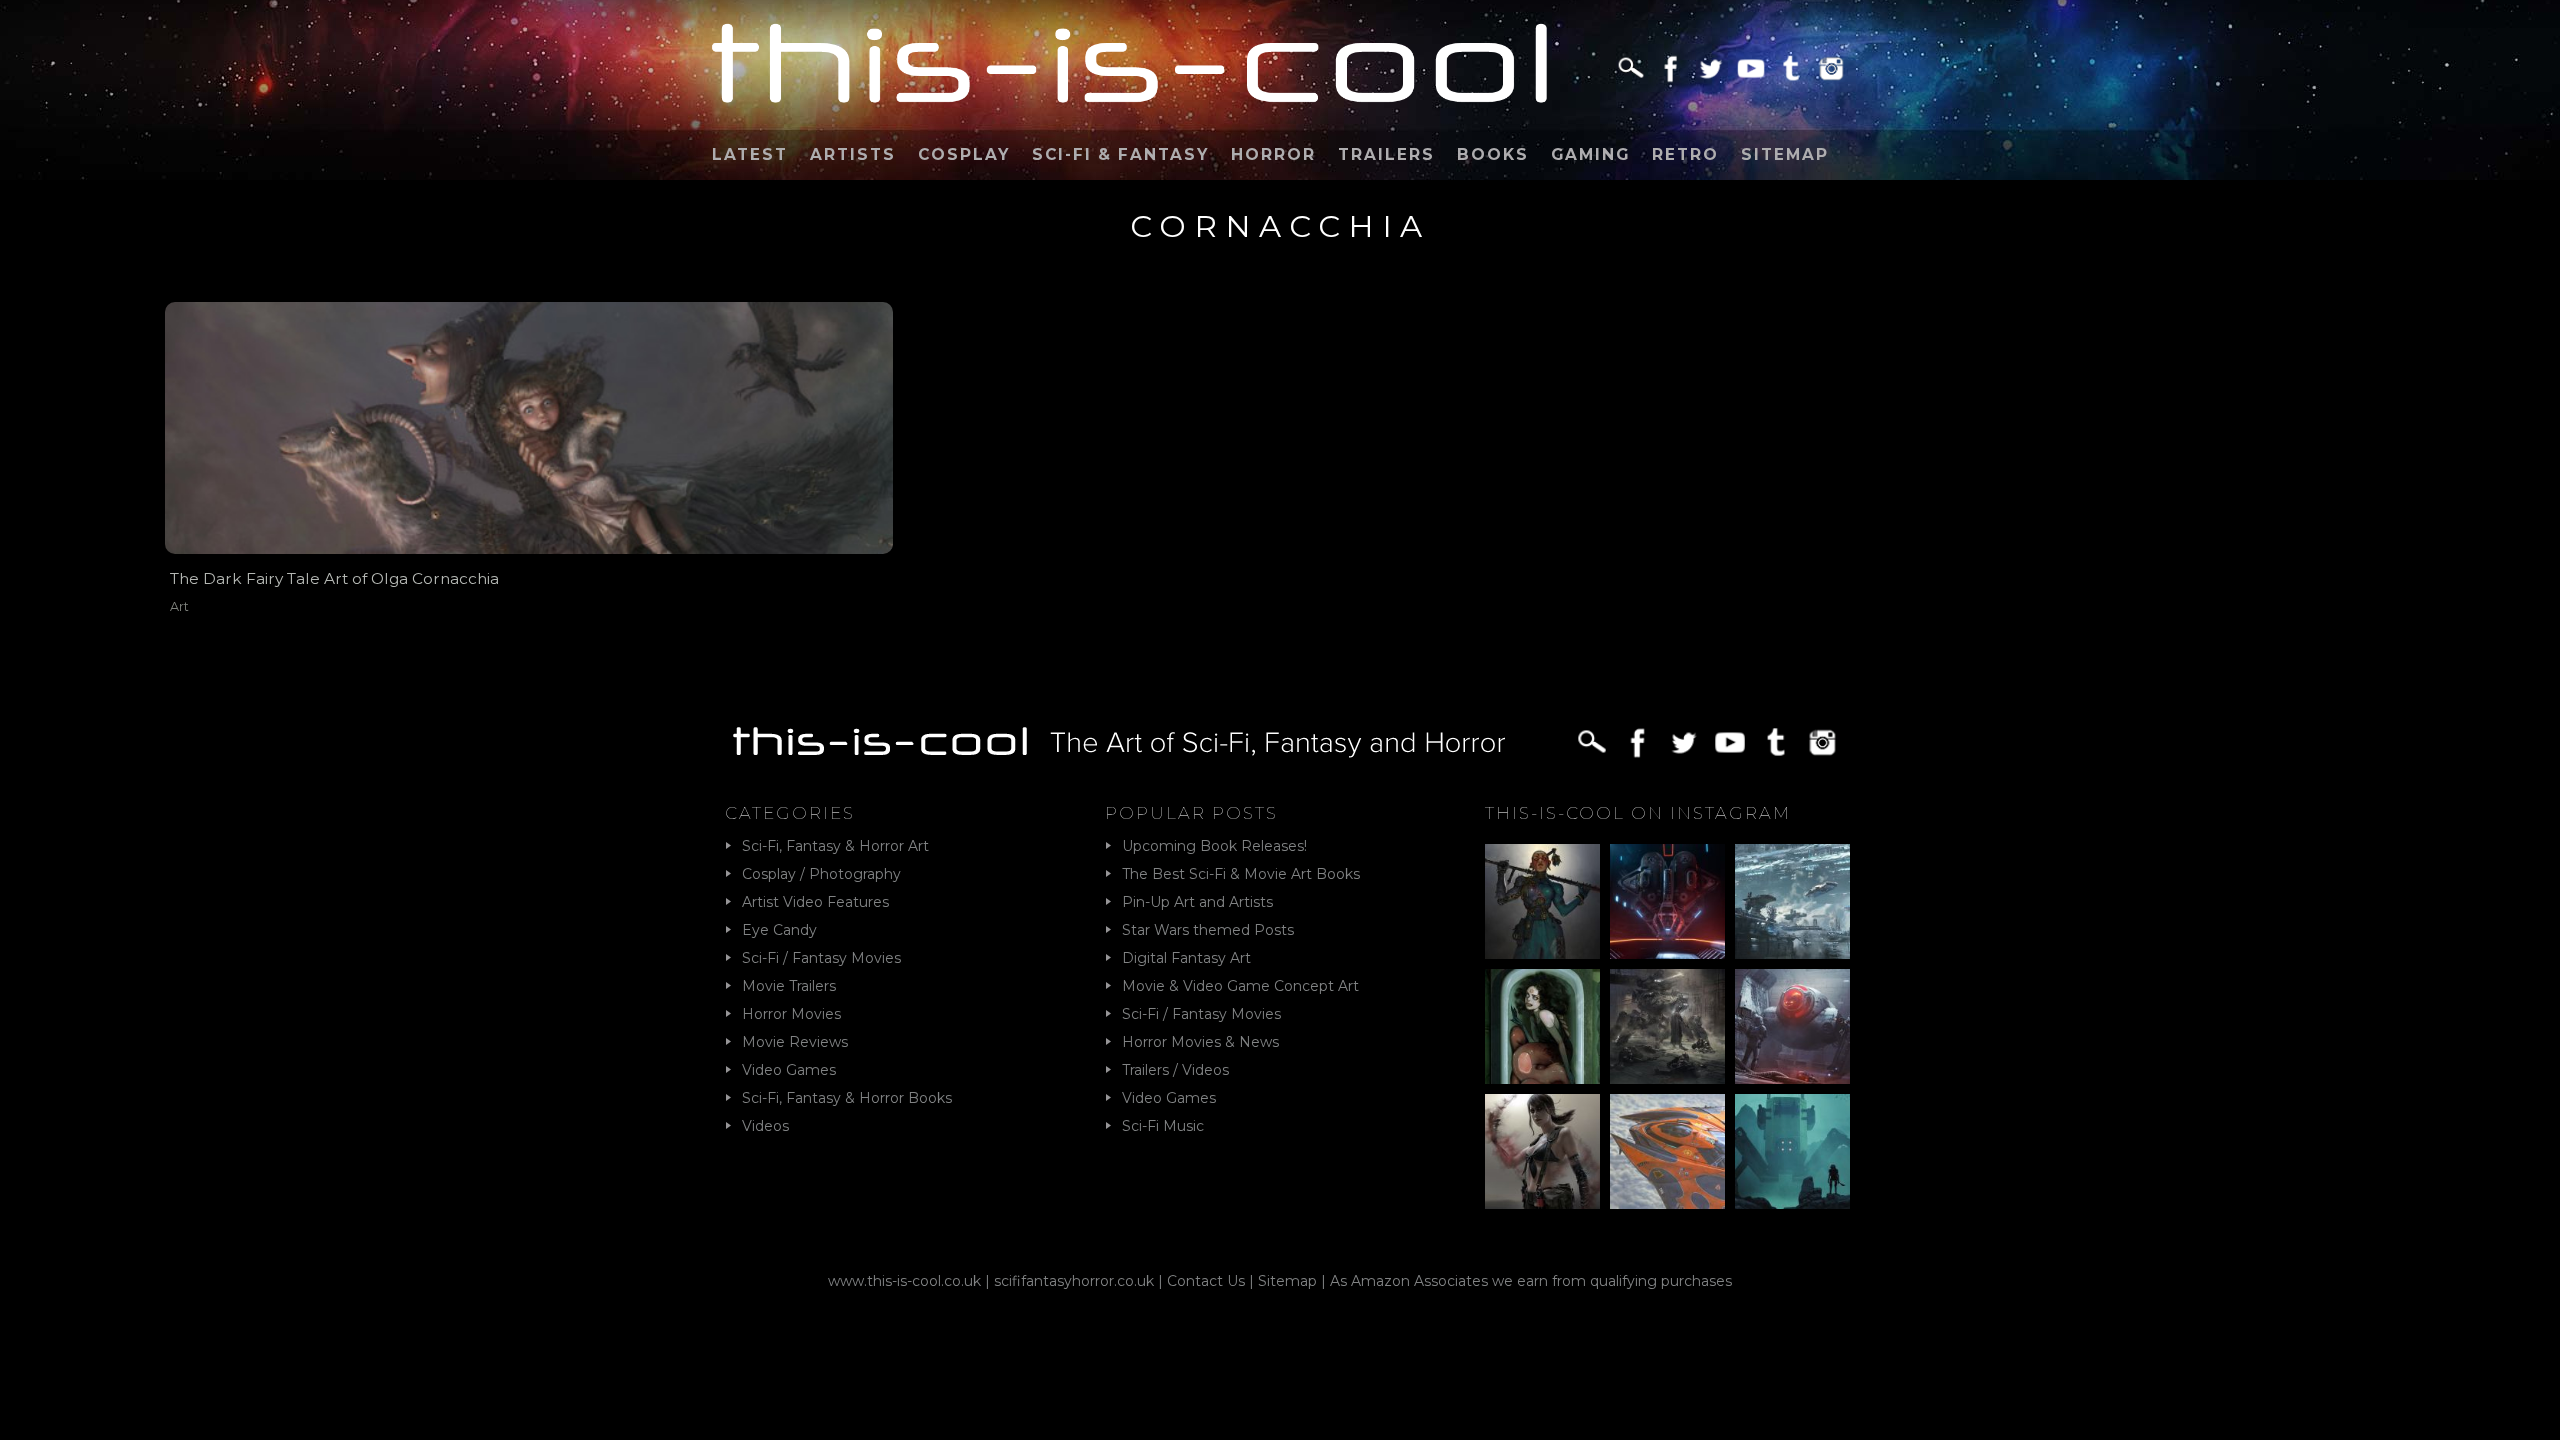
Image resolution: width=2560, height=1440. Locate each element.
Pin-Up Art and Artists (1197, 902)
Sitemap (1785, 154)
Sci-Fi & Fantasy (1120, 154)
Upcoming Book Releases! (1214, 846)
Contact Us (1206, 1281)
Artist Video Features (815, 902)
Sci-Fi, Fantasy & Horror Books (847, 1098)
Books (1493, 154)
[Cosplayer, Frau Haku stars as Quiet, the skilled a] (1542, 1151)
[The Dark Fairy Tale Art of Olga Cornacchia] (529, 427)
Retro (1685, 154)
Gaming (1590, 154)
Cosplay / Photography (821, 874)
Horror (1273, 154)
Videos (765, 1126)
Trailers (1386, 154)
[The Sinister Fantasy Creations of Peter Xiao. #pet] (1542, 1026)
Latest (750, 154)
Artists (853, 154)
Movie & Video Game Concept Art (1240, 986)
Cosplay (964, 154)
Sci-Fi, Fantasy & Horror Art (835, 846)
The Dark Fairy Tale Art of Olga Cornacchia (334, 578)
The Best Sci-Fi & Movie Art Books (1241, 874)
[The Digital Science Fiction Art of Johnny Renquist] (1667, 901)
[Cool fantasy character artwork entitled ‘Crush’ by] (1542, 901)
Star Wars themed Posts (1208, 930)
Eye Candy (779, 930)
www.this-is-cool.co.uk (904, 1281)
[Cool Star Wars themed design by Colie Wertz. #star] (1792, 1026)
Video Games (789, 1070)
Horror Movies (791, 1014)
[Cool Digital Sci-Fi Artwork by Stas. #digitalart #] (1792, 1151)
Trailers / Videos (1175, 1070)
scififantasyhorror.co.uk (1074, 1281)
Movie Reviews (795, 1042)
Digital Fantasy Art (1186, 958)
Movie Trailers (789, 986)
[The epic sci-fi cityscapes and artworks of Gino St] (1792, 901)
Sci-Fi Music (1163, 1126)
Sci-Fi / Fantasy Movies (821, 958)
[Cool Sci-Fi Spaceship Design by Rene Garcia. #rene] (1667, 1151)
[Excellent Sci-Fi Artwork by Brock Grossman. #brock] (1667, 1026)
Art (179, 606)
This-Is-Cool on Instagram (1638, 813)
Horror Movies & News (1200, 1042)
